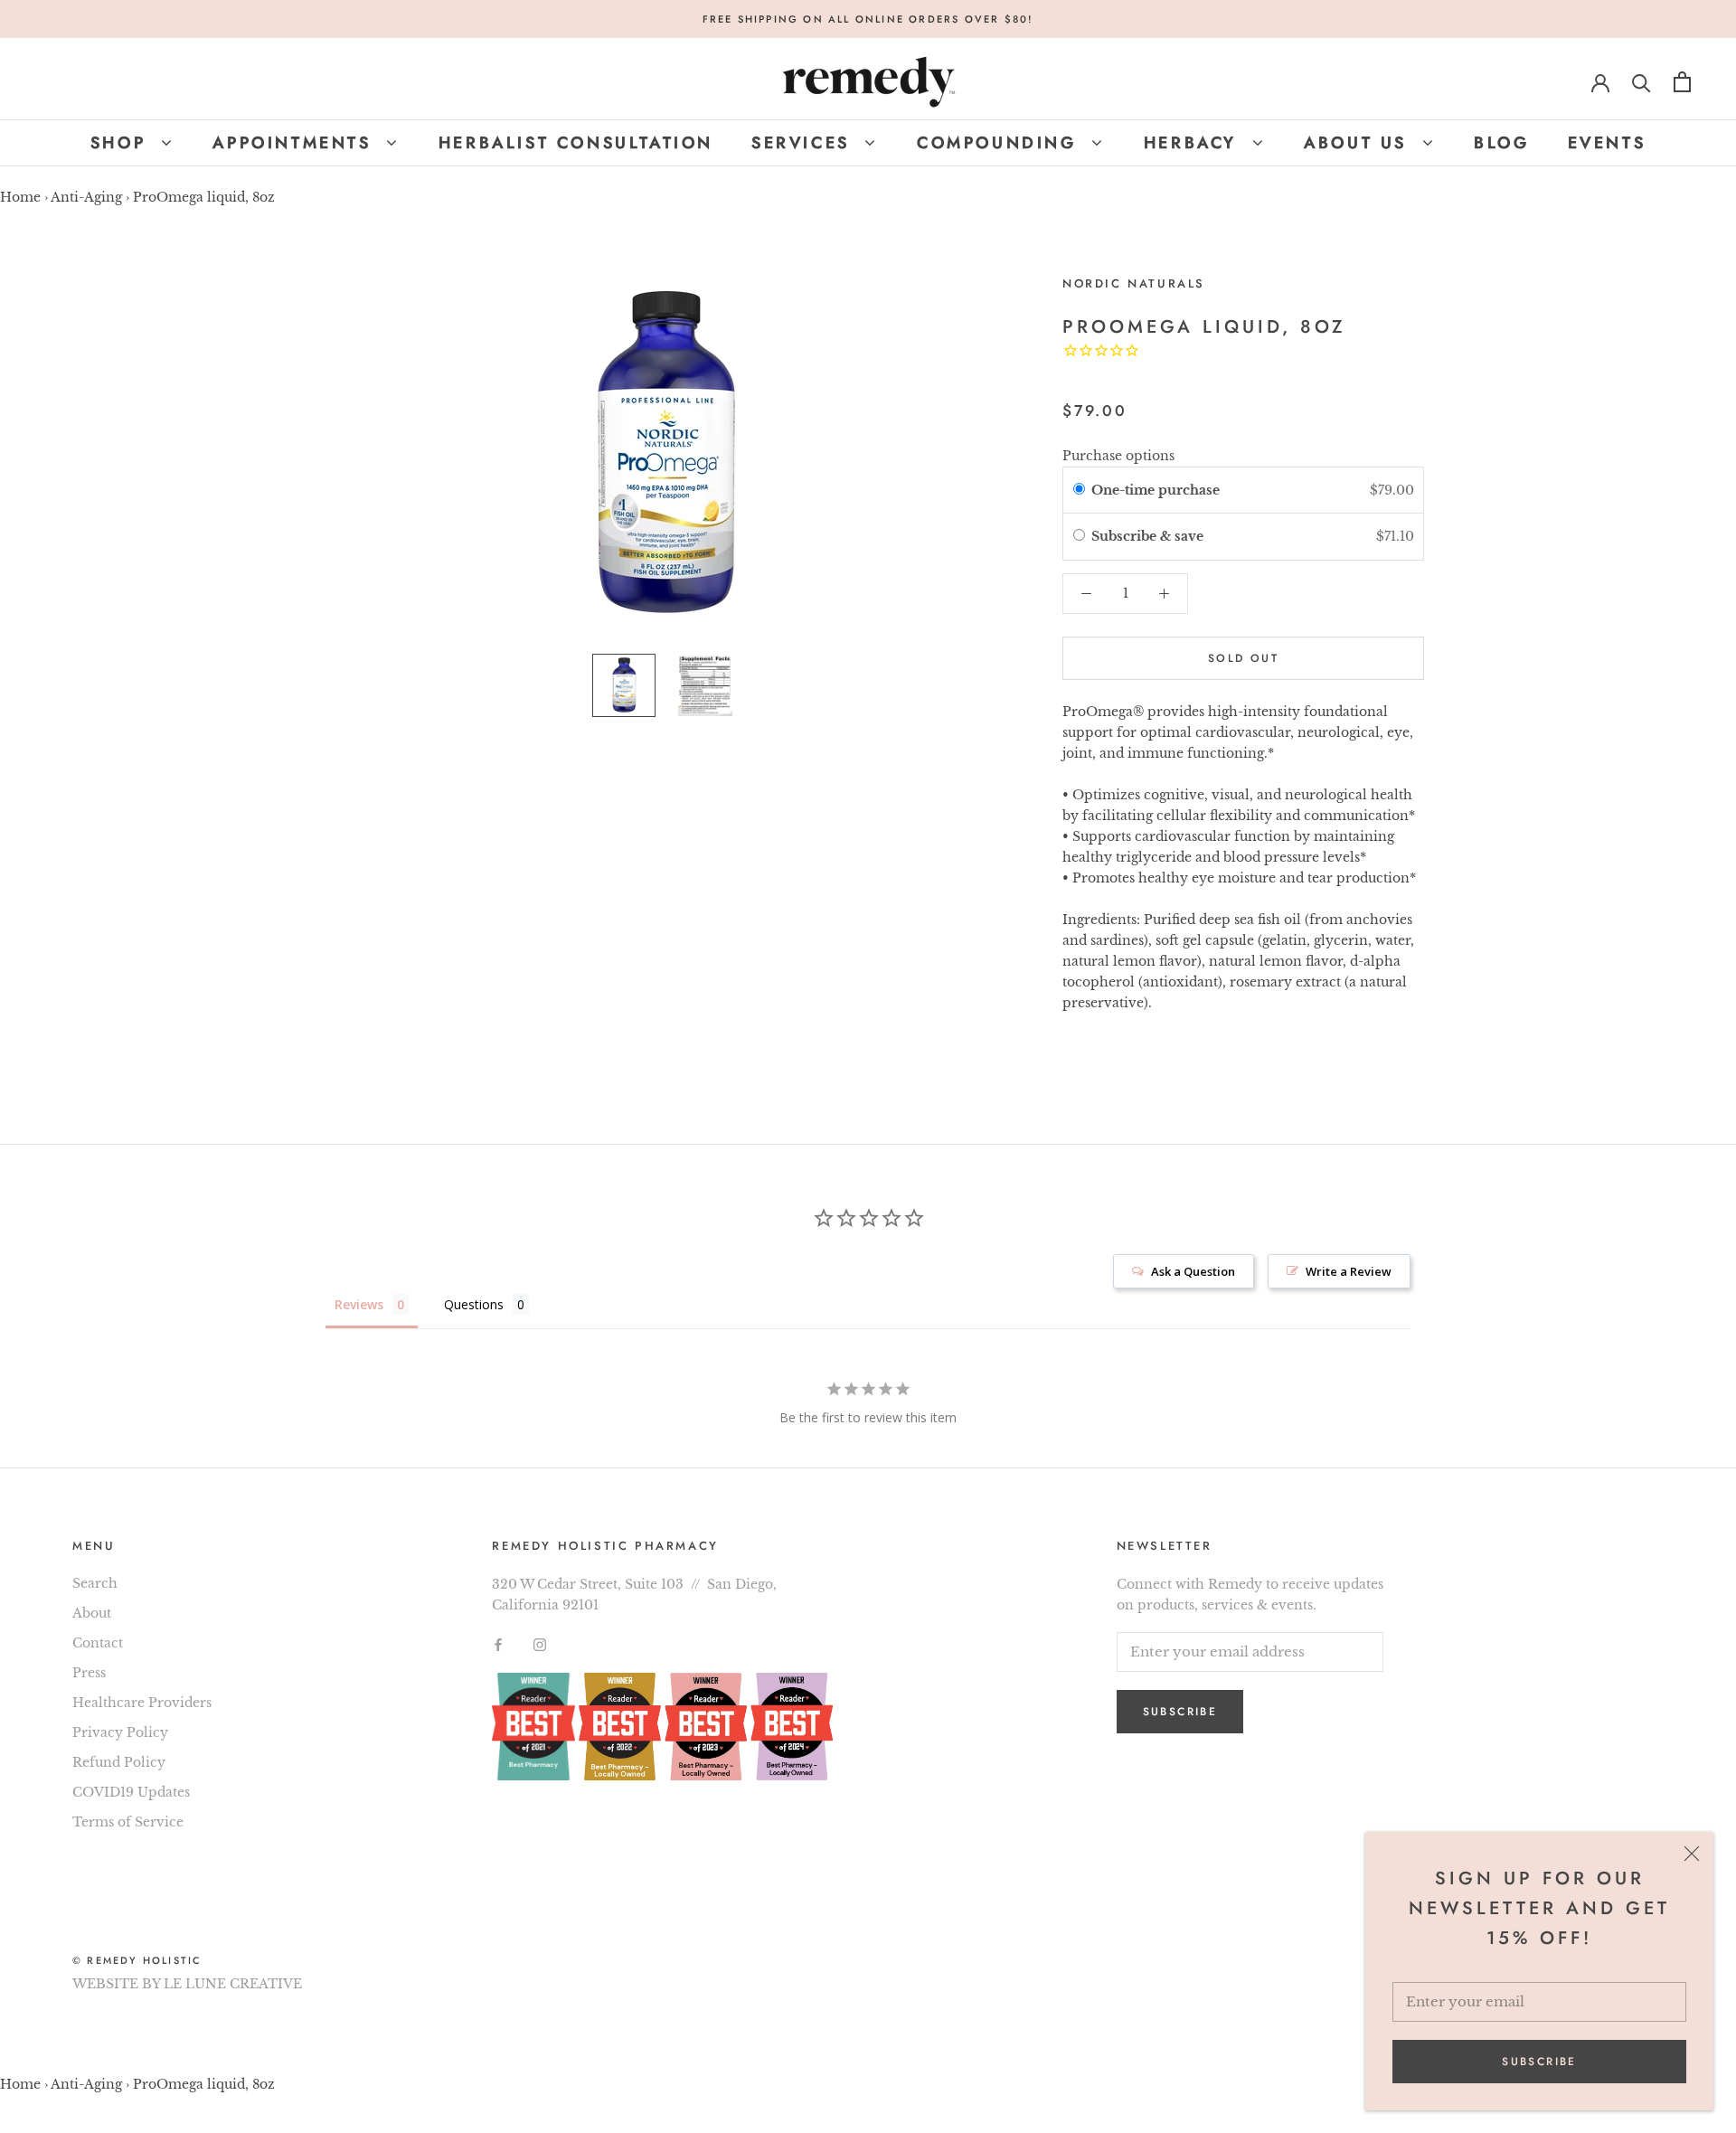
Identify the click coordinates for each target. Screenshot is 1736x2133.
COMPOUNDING (1000, 143)
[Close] (1692, 1854)
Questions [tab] (474, 1304)
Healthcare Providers (142, 1703)
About (92, 1613)
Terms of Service (128, 1822)
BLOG (1501, 143)
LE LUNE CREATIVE (233, 1984)
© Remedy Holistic (137, 1960)
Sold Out (1243, 658)
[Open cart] (1682, 82)
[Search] (1642, 82)
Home (20, 197)
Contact (98, 1643)
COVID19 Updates (131, 1792)
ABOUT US (1359, 143)
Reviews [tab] (359, 1304)
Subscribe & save (1149, 536)
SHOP (122, 143)
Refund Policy (119, 1762)
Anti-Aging (86, 197)
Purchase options (1118, 456)
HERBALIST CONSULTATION (576, 143)
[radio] (1079, 490)
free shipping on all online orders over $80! (868, 19)
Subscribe (1539, 2062)
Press (89, 1673)
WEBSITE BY (116, 1984)
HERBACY (1194, 143)
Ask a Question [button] (1193, 1271)
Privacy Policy (120, 1732)
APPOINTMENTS (296, 143)
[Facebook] (498, 1644)
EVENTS (1607, 143)
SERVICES (804, 143)
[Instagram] (540, 1644)
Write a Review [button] (1349, 1271)
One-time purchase (1156, 490)
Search (95, 1583)
